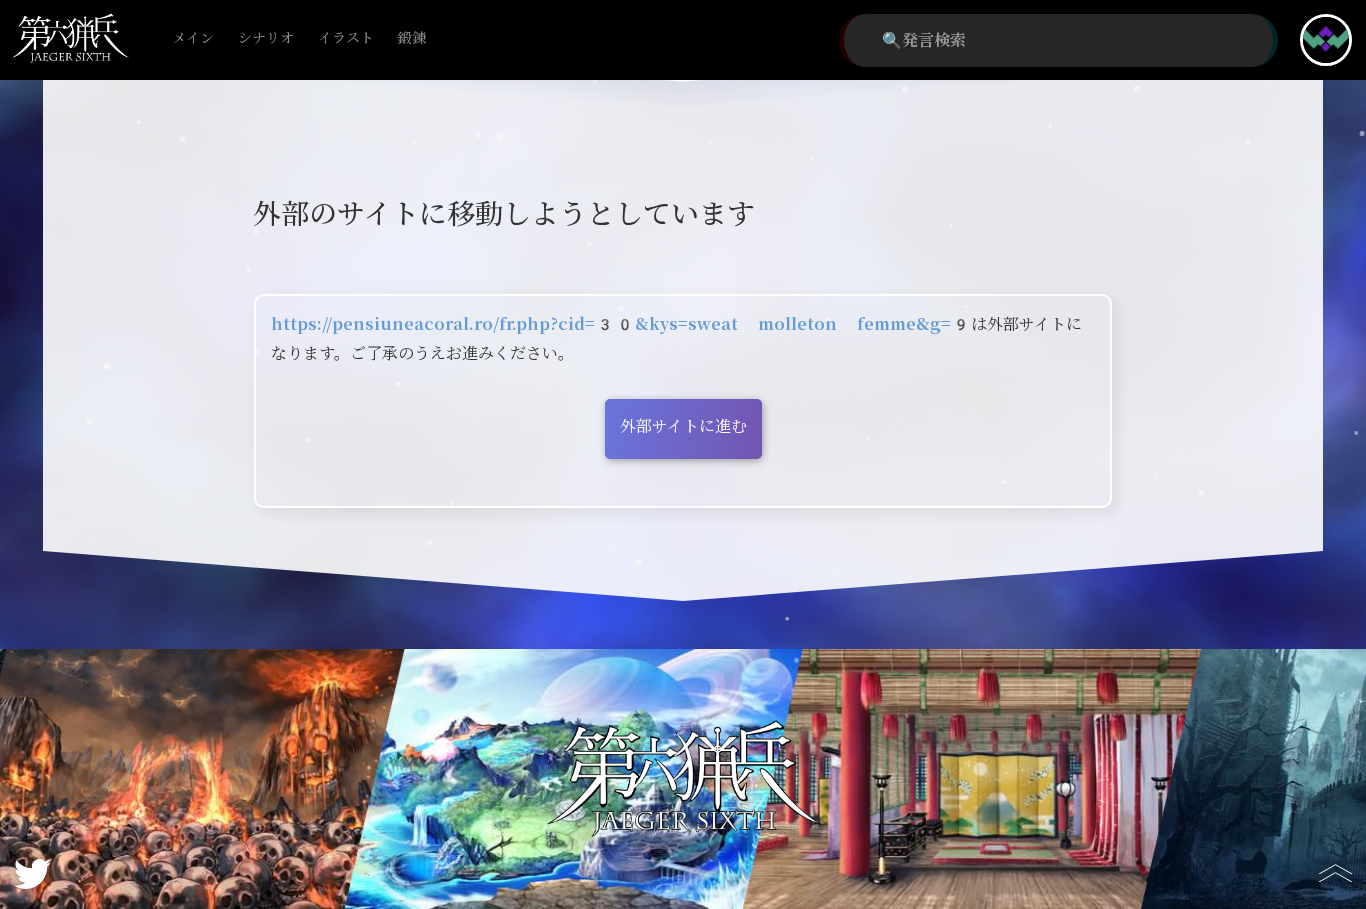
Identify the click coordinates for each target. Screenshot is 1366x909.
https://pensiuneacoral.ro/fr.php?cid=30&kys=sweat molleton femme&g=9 (621, 324)
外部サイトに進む (683, 426)
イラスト (346, 38)
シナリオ (266, 38)
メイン (193, 38)
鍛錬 (412, 38)
